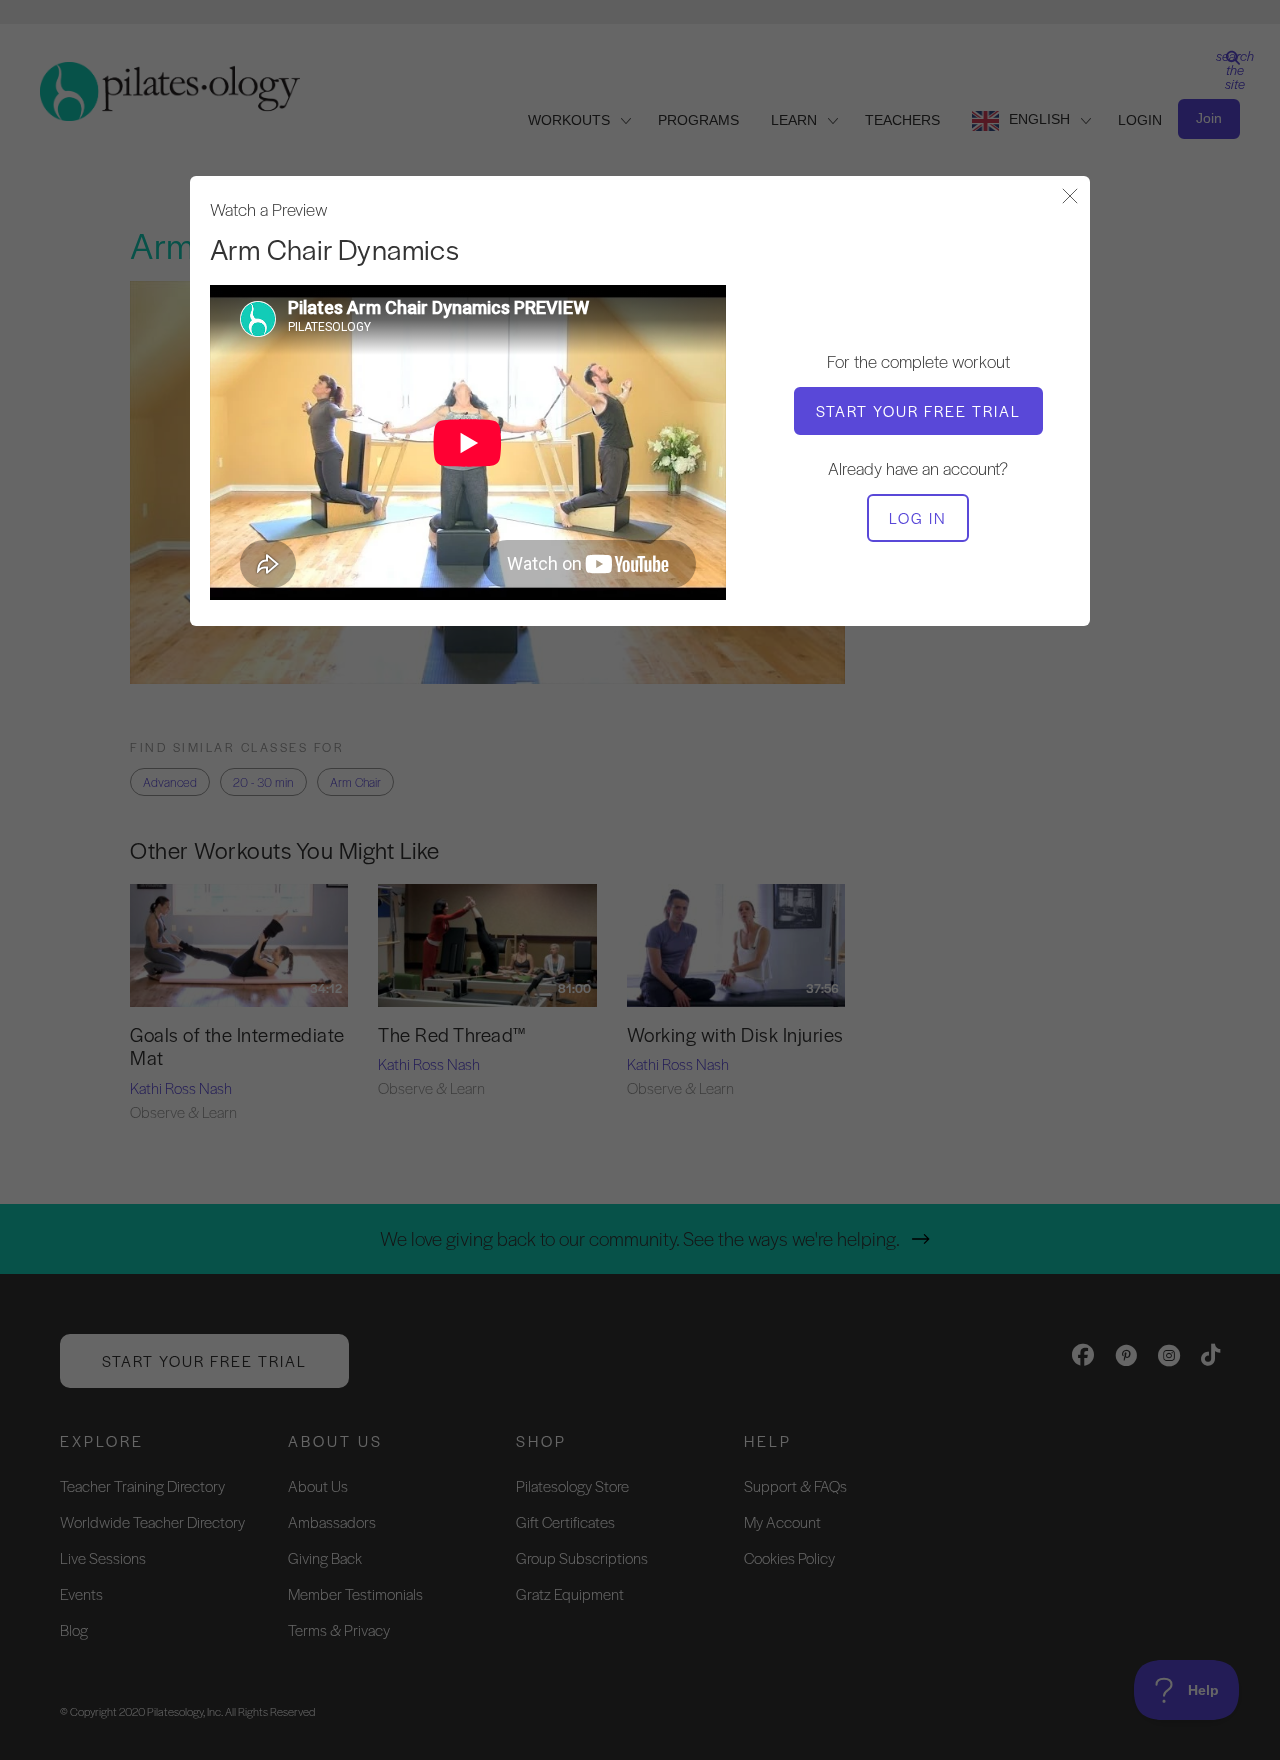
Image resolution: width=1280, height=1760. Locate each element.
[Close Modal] (1070, 197)
